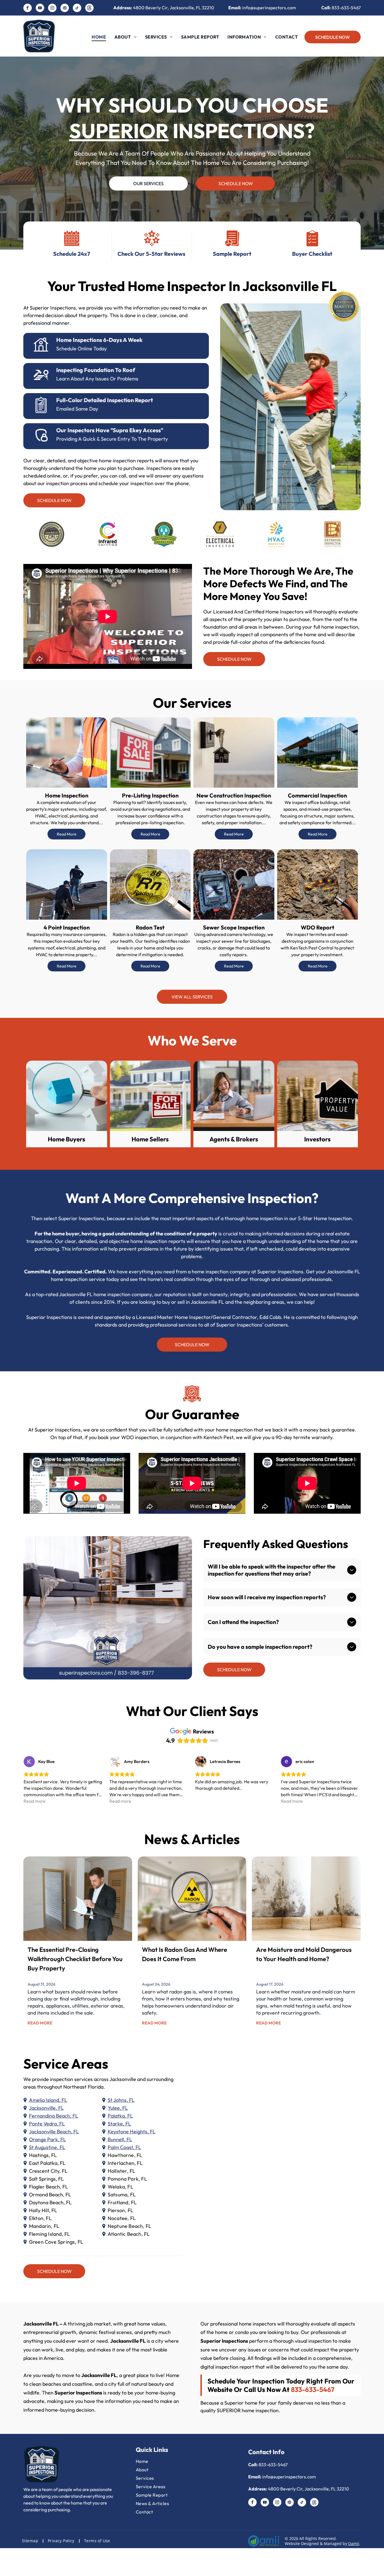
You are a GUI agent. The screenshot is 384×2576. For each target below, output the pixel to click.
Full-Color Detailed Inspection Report (105, 400)
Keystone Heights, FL (132, 2132)
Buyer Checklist (312, 254)
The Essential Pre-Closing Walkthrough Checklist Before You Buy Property (75, 1959)
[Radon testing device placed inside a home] (192, 1899)
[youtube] (40, 9)
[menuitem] (99, 37)
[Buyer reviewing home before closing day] (78, 1899)
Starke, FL (119, 2124)
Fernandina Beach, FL (54, 2116)
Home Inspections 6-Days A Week (99, 340)
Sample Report (232, 254)
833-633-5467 (346, 8)
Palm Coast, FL (124, 2147)
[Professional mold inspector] (306, 1899)
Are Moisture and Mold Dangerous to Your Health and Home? (304, 1954)
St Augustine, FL (47, 2147)
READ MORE (40, 2023)
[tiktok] (77, 9)
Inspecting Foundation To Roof (96, 370)
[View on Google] (29, 1762)
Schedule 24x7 (72, 254)
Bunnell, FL (120, 2139)
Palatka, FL (120, 2116)
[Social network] (89, 9)
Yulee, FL (118, 2108)
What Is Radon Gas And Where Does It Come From (185, 1954)
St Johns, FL (121, 2100)
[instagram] (52, 9)
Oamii (354, 2543)
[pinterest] (65, 9)
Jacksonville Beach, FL (54, 2132)
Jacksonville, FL (46, 2108)
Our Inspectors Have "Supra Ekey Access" (110, 430)
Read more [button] (35, 1801)
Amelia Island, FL (48, 2100)
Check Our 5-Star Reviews (151, 254)
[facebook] (28, 9)
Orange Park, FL (48, 2139)
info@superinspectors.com (269, 8)
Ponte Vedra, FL (47, 2124)
